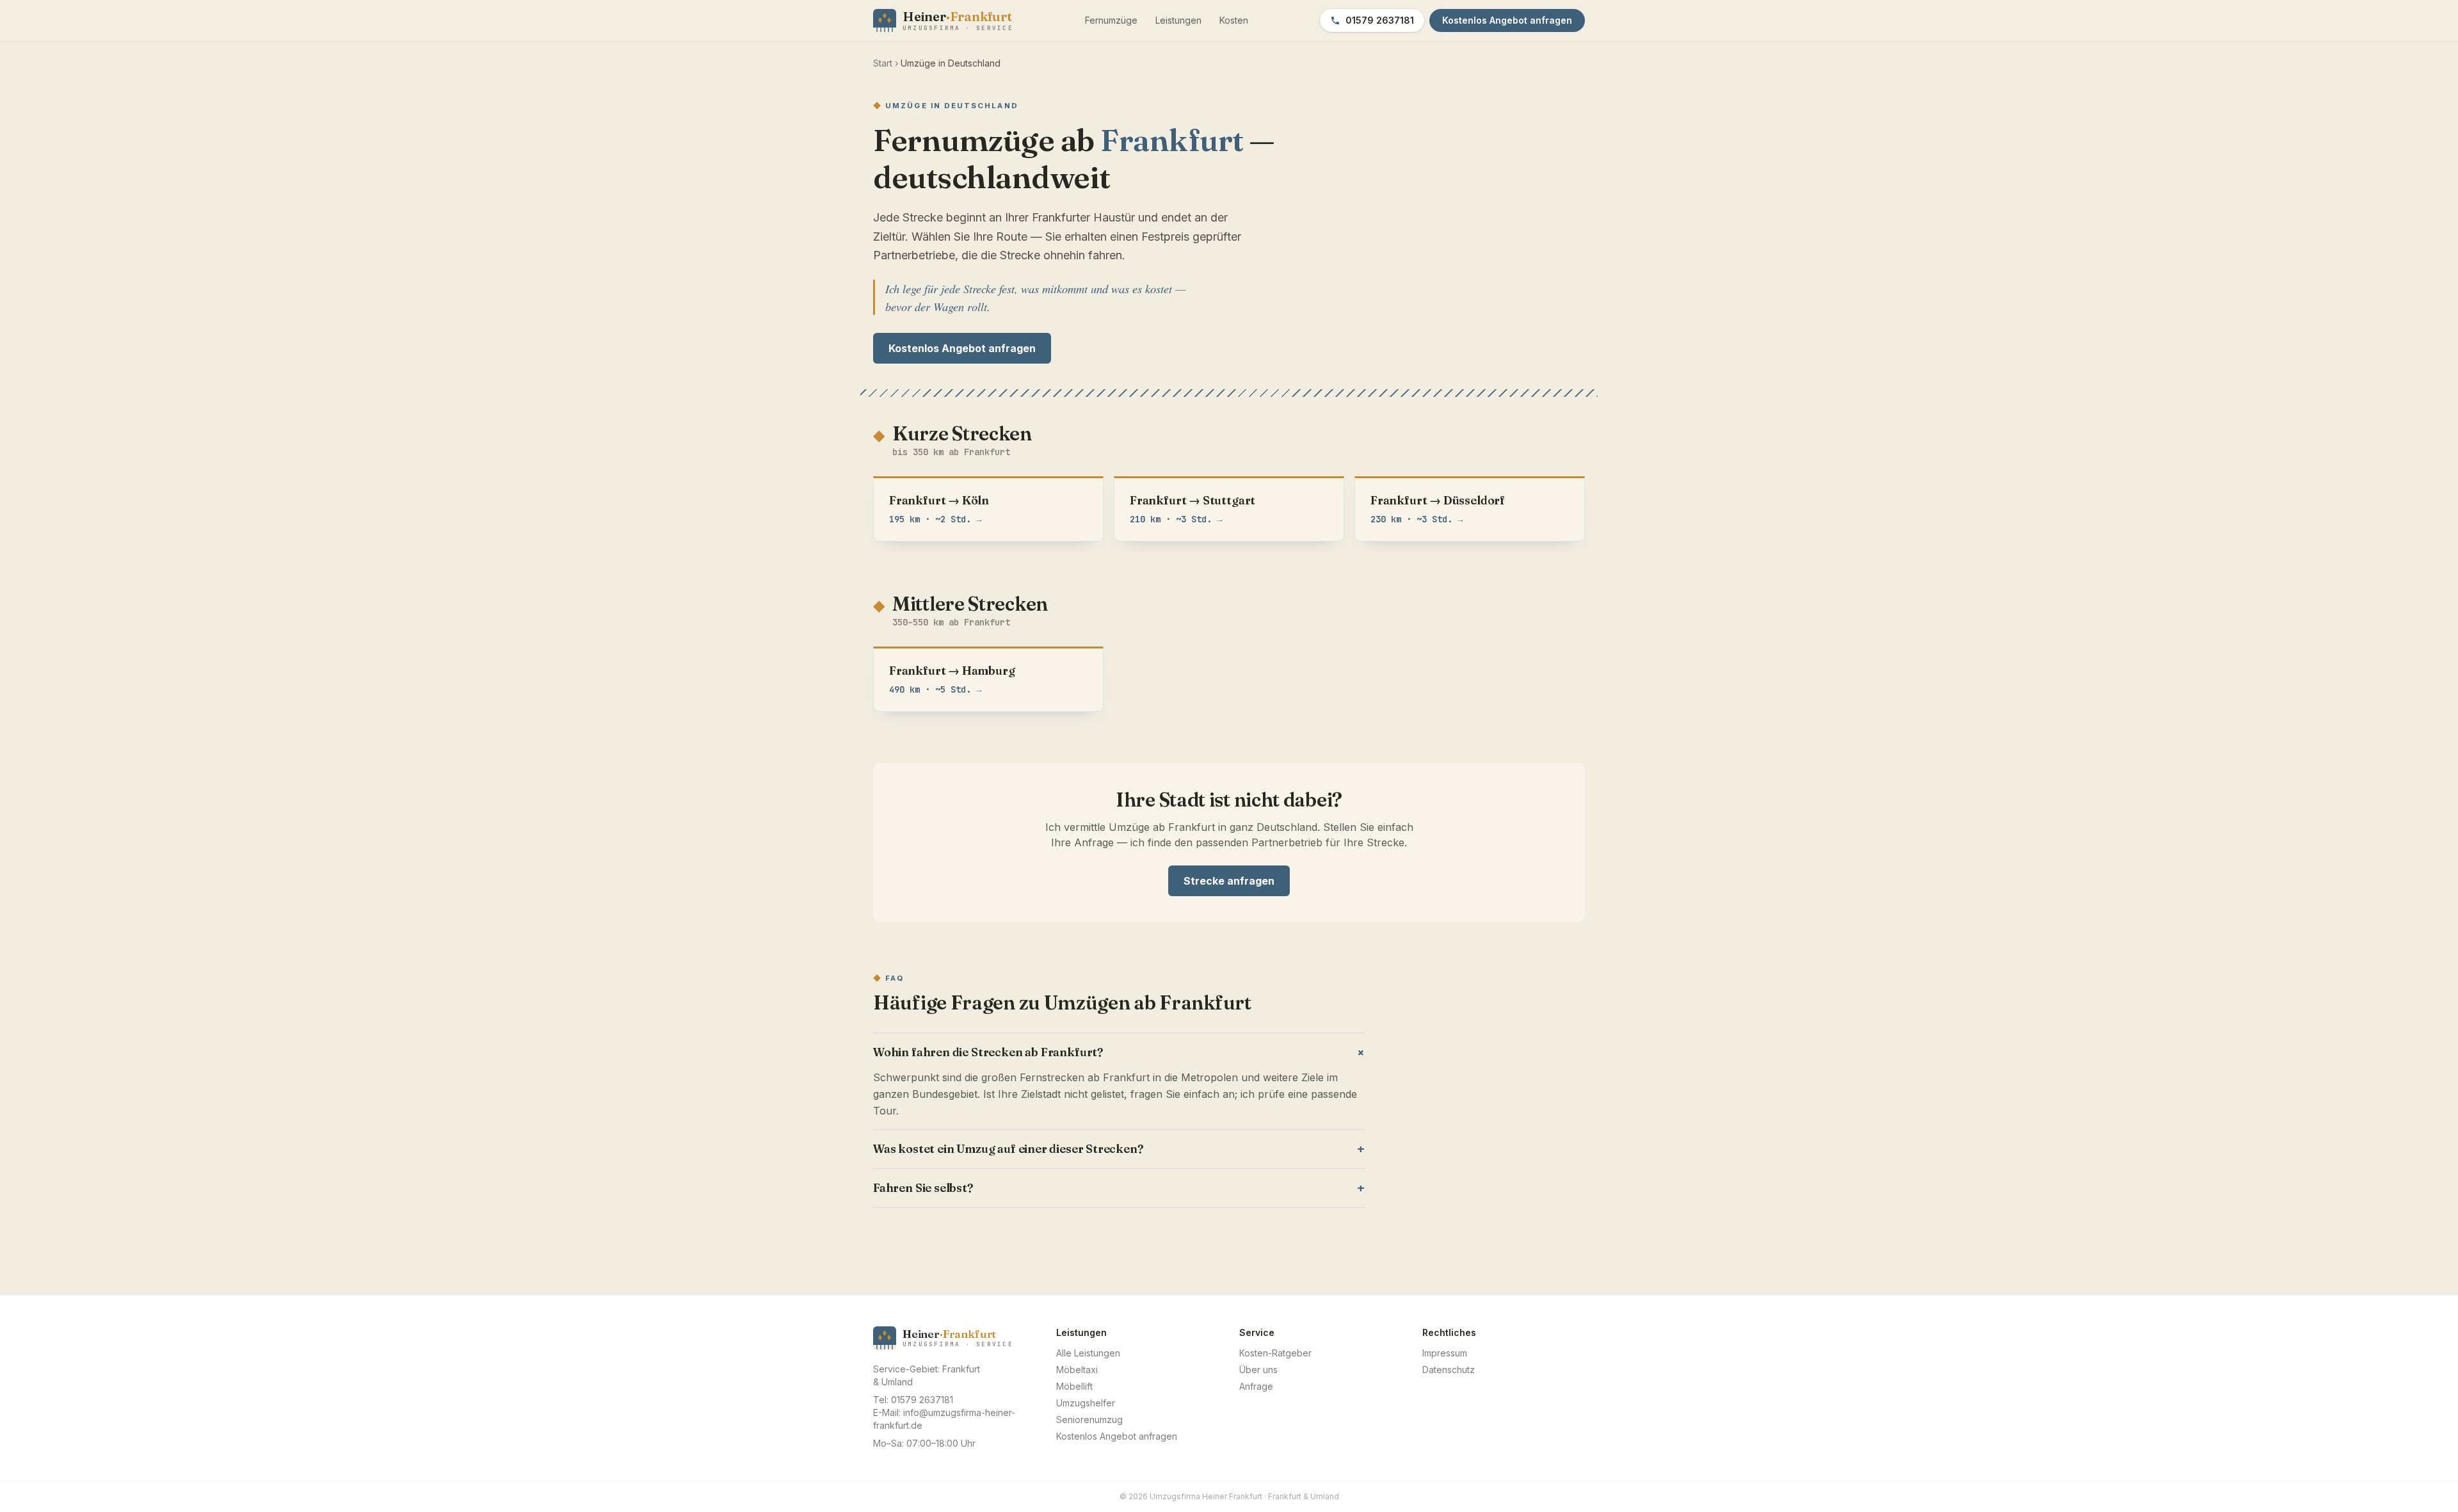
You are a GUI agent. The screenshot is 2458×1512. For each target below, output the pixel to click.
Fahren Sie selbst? (1119, 1188)
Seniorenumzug (1089, 1420)
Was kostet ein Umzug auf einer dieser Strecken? (1119, 1149)
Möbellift (1074, 1386)
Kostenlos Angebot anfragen (962, 348)
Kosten (1234, 20)
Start (883, 63)
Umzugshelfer (1086, 1403)
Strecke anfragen (1229, 881)
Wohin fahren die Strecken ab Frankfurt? (1119, 1053)
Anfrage (1256, 1386)
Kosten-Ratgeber (1275, 1353)
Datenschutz (1449, 1370)
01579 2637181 (1380, 20)
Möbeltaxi (1077, 1370)
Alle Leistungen (1088, 1353)
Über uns (1258, 1370)
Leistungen (1178, 20)
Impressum (1445, 1353)
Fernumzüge (1111, 20)
